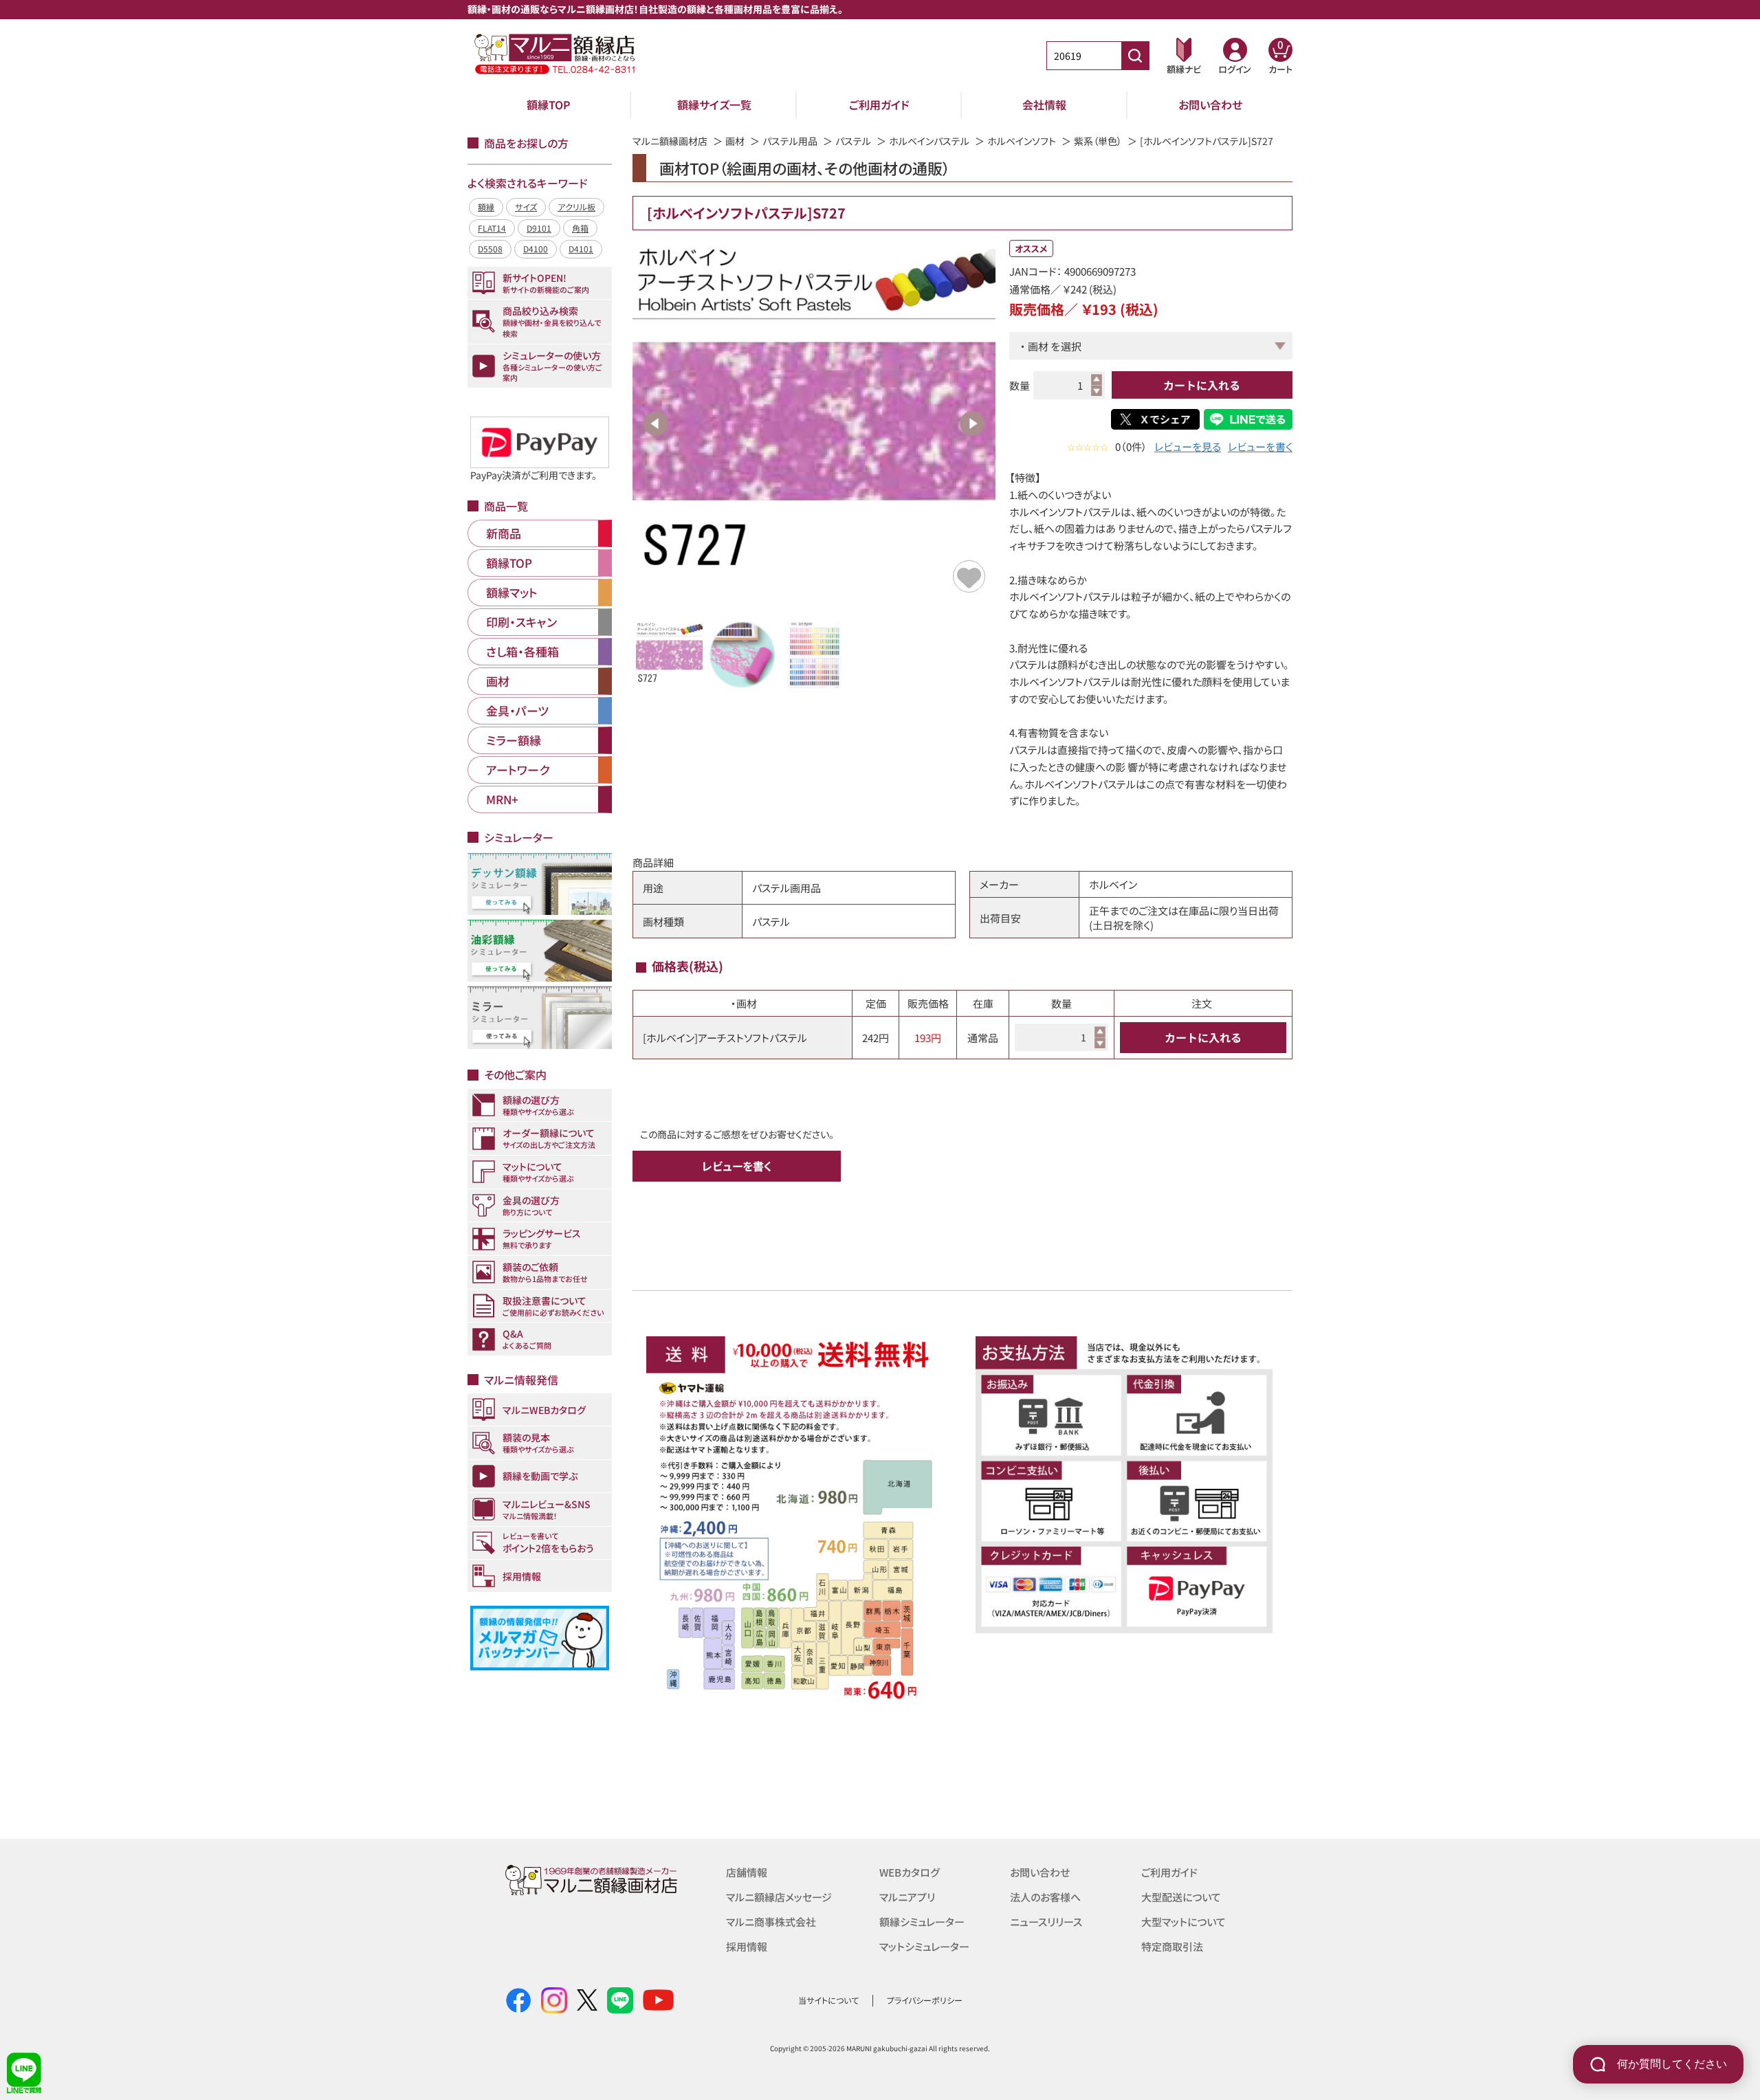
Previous (656, 423)
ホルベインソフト (1022, 141)
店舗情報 (747, 1872)
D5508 (490, 248)
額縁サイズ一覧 (714, 104)
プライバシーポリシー (925, 2000)
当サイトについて (828, 2000)
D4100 (536, 248)
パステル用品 (790, 141)
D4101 (581, 248)
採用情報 (747, 1946)
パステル (853, 141)
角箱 (580, 228)
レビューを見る (1188, 446)
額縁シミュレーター (922, 1922)
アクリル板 (576, 207)
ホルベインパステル (929, 141)
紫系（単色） (1098, 141)
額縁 (486, 207)
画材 (735, 141)
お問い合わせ (1210, 104)
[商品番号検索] (1135, 56)
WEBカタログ (910, 1872)
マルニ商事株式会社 (771, 1922)
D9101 (539, 228)
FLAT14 (492, 228)
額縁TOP (549, 104)
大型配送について (1181, 1897)
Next (972, 423)
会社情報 (1044, 104)
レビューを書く (1260, 446)
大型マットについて (1184, 1922)
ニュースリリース (1046, 1922)
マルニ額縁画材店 (670, 141)
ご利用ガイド (879, 104)
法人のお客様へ (1045, 1897)
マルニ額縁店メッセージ (779, 1897)
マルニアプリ (907, 1897)
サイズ (526, 207)
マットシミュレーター (924, 1946)
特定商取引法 (1172, 1946)
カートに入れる (1202, 385)
